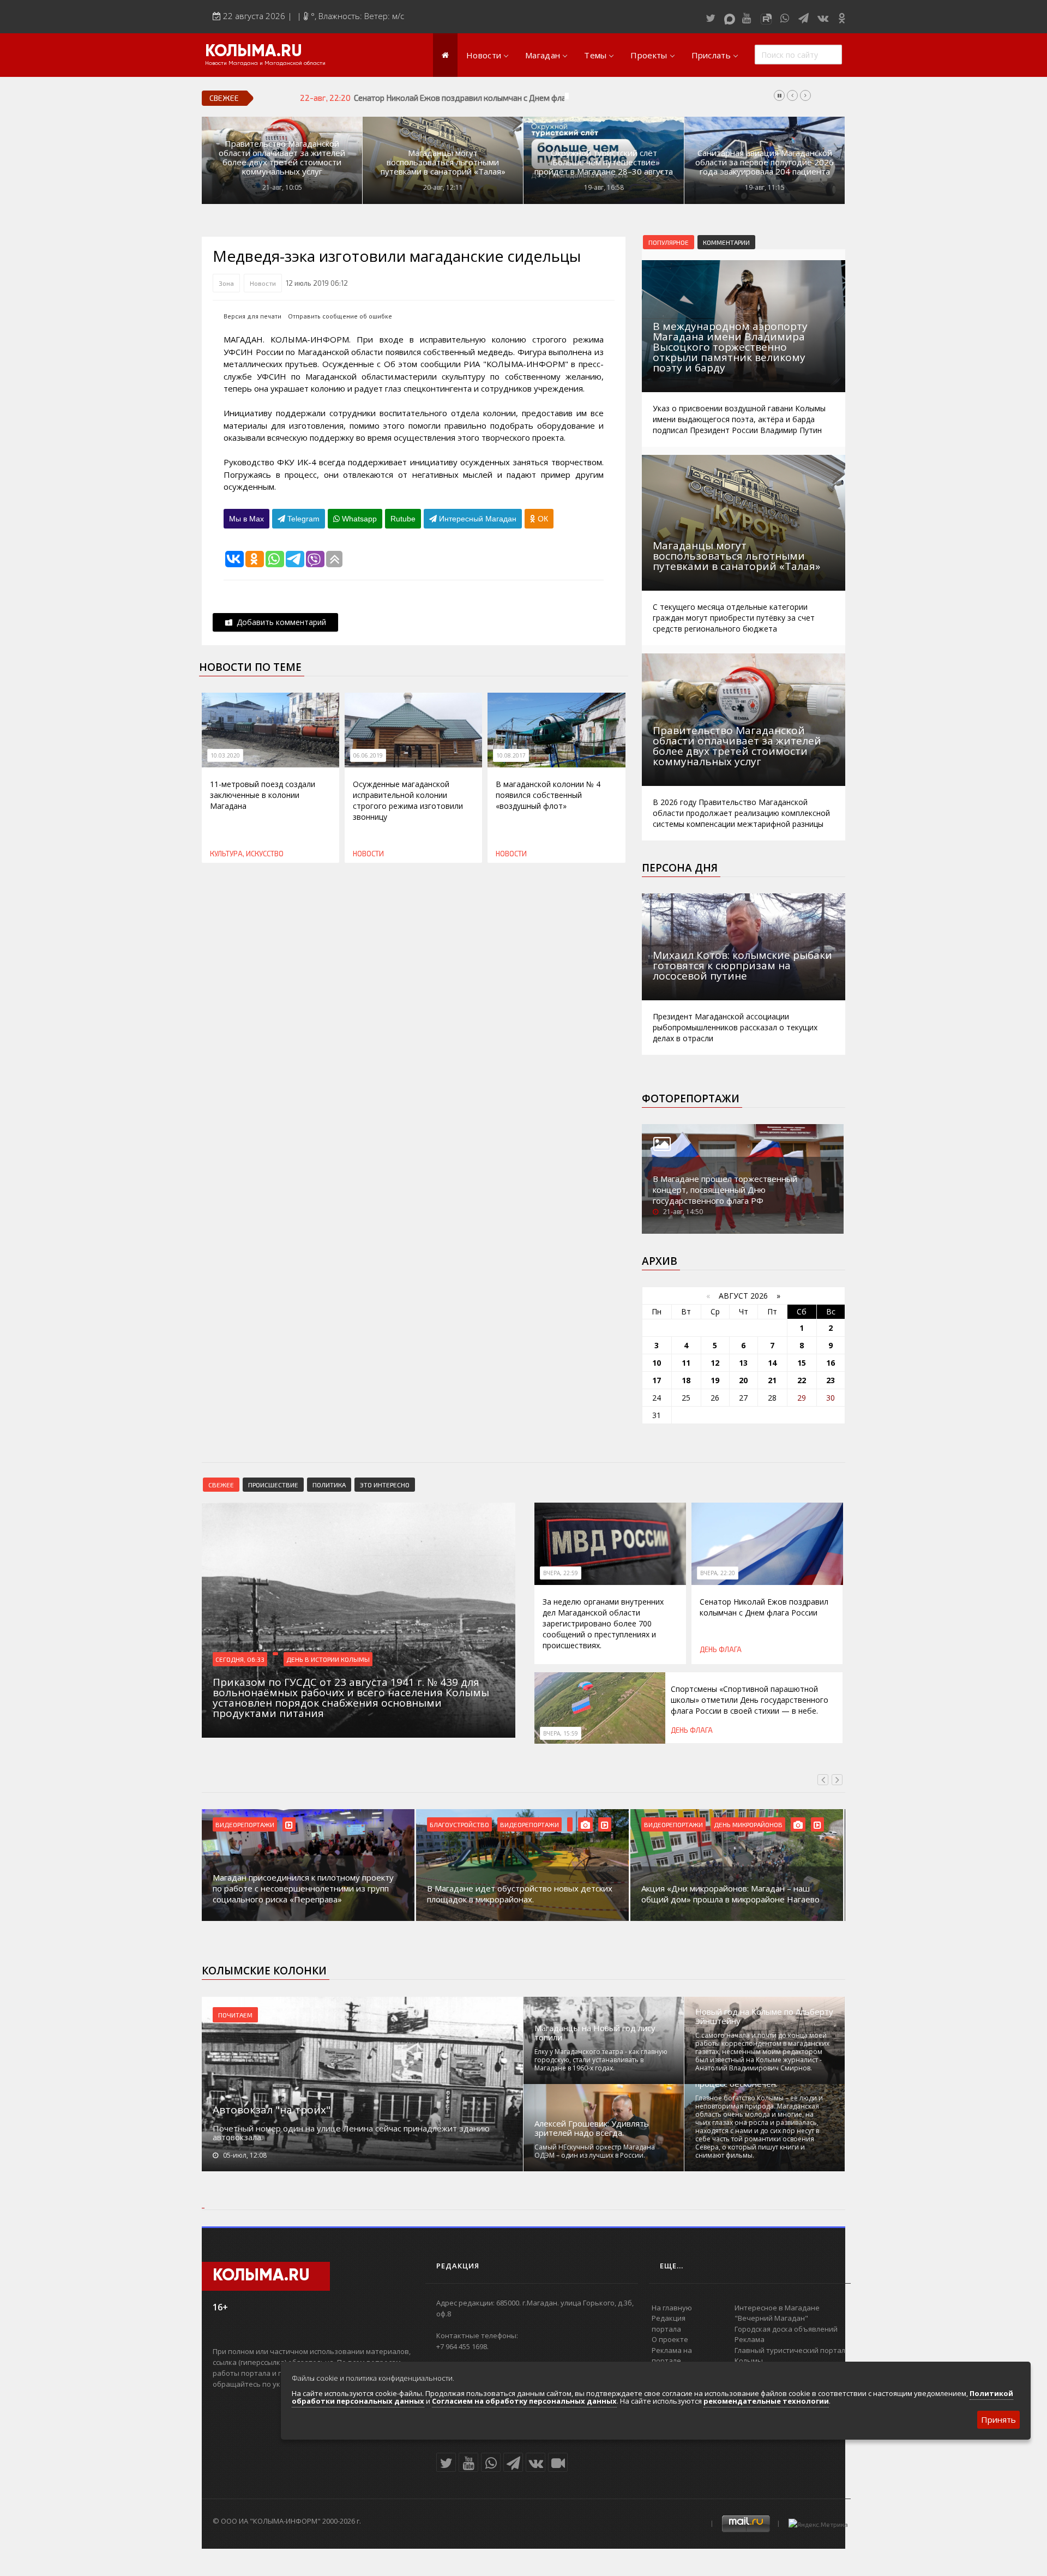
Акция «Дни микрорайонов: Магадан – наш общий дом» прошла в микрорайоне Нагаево (516, 1894)
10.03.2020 (225, 755)
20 (743, 1380)
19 (715, 1380)
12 (715, 1363)
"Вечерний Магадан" (771, 2318)
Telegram (302, 519)
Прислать (711, 55)
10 (657, 1363)
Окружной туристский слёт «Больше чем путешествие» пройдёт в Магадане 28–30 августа (604, 162)
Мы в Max (246, 519)
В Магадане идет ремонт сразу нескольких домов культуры (727, 1894)
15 (802, 1363)
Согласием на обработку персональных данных (524, 2401)
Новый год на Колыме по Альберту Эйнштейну (764, 2016)
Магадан (543, 55)
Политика (329, 1485)
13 (743, 1363)
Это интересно (385, 1485)
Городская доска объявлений (786, 2329)
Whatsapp (358, 519)
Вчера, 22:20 (718, 1573)
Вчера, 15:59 (561, 1733)
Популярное (669, 242)
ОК (542, 519)
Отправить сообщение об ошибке (340, 316)
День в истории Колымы (328, 1659)
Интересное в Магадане (777, 2308)
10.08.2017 (511, 755)
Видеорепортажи (315, 1824)
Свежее (221, 1485)
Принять (998, 2419)
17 (657, 1380)
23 (831, 1380)
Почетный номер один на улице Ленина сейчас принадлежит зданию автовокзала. (351, 2133)
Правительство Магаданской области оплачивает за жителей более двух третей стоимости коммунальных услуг (282, 158)
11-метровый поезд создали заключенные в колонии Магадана (263, 795)
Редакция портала (669, 2323)
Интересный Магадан (477, 519)
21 (772, 1380)
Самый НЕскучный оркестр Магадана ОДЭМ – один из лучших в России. (595, 2151)
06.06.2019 (368, 755)
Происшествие (273, 1485)
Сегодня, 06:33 (240, 1659)
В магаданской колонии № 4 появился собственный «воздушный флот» (548, 795)
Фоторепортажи (691, 1098)
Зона (226, 283)
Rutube (403, 519)
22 (802, 1380)
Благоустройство (245, 1824)
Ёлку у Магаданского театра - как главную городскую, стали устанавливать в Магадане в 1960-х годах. (601, 2060)
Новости (484, 55)
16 (831, 1363)
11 (686, 1363)
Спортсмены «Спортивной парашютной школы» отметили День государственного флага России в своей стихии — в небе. (750, 1700)
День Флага (721, 1649)
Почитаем (235, 2015)
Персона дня (680, 868)
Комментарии (726, 242)
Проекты (649, 55)
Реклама (750, 2339)
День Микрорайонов (534, 1824)
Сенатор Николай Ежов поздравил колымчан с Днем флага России (478, 98)
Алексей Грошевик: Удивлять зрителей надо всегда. (592, 2128)
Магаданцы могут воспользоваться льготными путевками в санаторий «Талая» (443, 162)
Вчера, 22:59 (561, 1573)
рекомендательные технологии (766, 2401)
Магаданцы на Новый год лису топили (595, 2033)
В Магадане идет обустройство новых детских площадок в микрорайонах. (305, 1894)
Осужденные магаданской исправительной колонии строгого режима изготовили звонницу (408, 800)
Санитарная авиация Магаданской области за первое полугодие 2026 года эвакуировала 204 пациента (765, 162)
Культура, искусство (247, 854)
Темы (595, 55)
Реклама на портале (672, 2356)
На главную (672, 2308)
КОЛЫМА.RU (254, 52)
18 (686, 1380)
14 (772, 1363)
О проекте (670, 2339)
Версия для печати (252, 316)
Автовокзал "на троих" (272, 2110)
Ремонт (726, 1824)
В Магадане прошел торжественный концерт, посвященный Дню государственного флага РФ (725, 1190)
